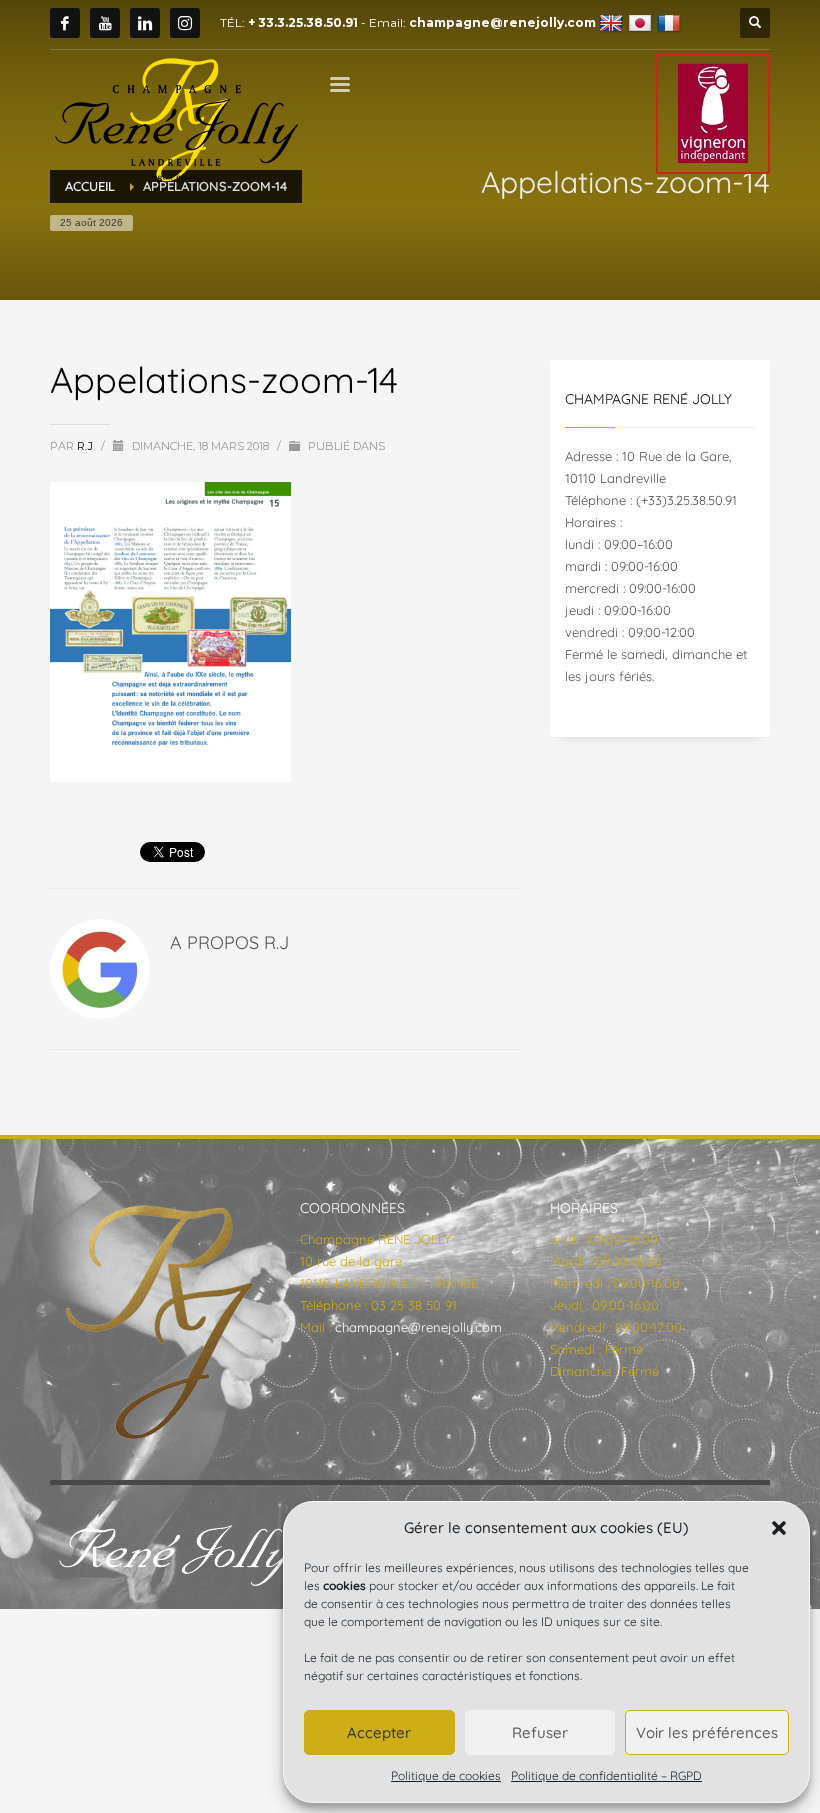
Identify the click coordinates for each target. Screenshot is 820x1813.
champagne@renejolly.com (502, 22)
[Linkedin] (145, 23)
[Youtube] (105, 23)
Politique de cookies (446, 1775)
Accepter (379, 1732)
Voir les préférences (707, 1732)
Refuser (540, 1732)
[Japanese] (642, 22)
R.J (86, 446)
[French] (671, 22)
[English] (613, 22)
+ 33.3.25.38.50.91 (303, 22)
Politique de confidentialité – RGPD (606, 1775)
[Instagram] (185, 23)
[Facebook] (65, 23)
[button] (779, 1528)
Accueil (90, 186)
